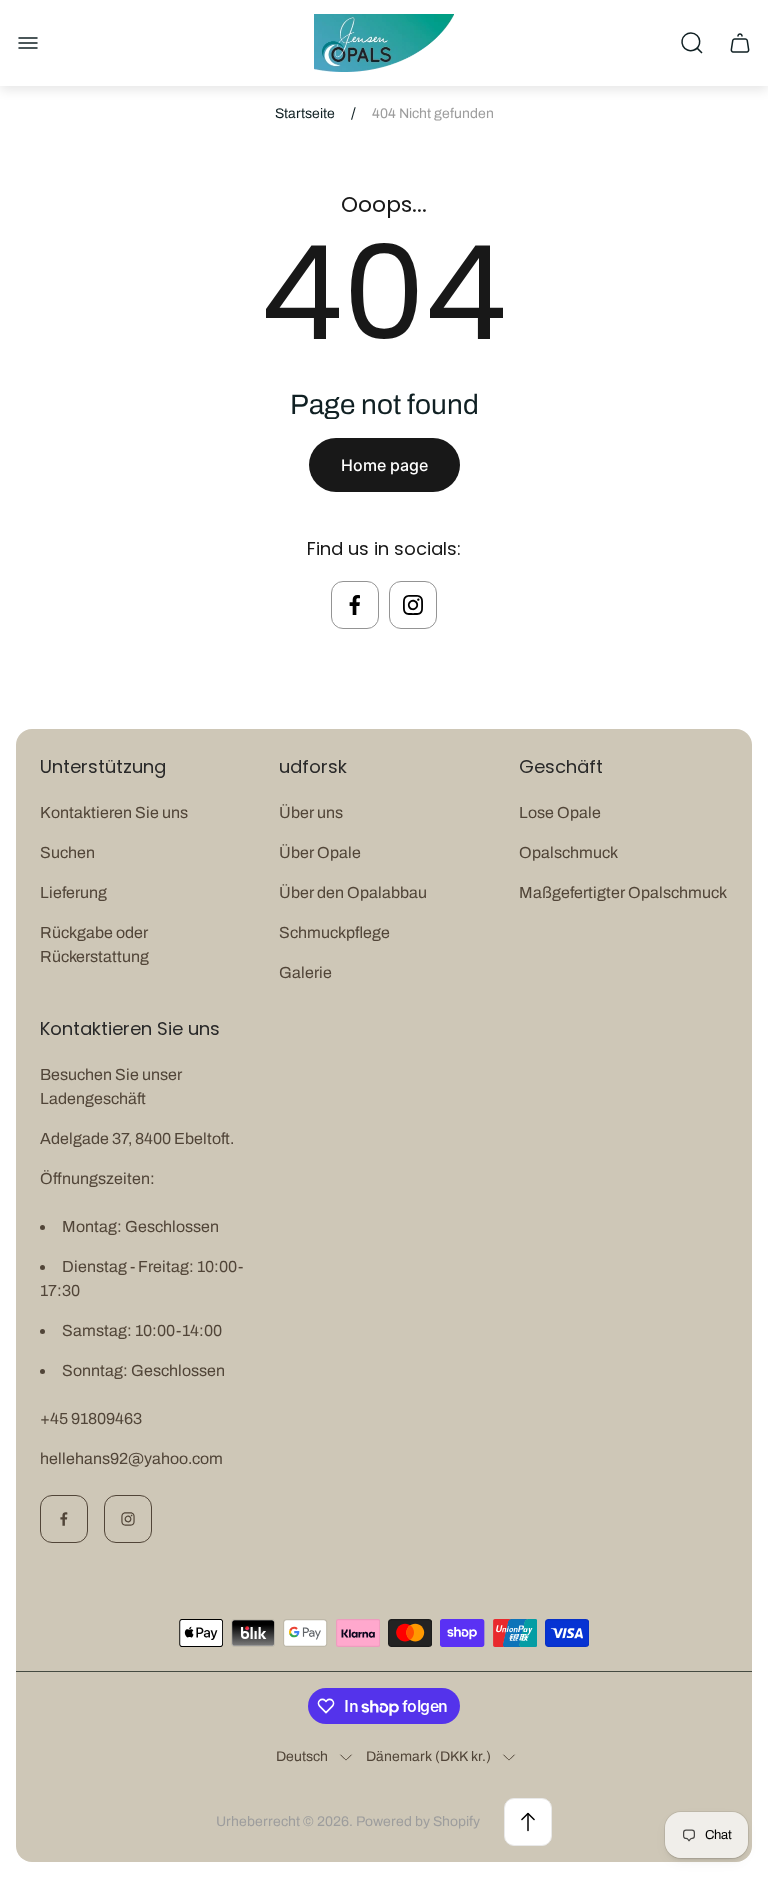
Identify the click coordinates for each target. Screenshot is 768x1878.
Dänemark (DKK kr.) (428, 1756)
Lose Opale (560, 812)
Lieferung (73, 892)
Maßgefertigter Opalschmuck (623, 892)
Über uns (311, 812)
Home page (384, 465)
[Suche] (692, 43)
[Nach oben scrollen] (528, 1822)
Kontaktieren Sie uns (114, 812)
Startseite (305, 113)
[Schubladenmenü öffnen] (28, 43)
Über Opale (320, 852)
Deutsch (302, 1756)
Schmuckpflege (334, 932)
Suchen (67, 852)
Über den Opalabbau (353, 892)
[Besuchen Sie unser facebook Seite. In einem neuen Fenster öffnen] (355, 605)
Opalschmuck (568, 852)
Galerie (305, 972)
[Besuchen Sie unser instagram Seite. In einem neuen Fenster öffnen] (413, 605)
